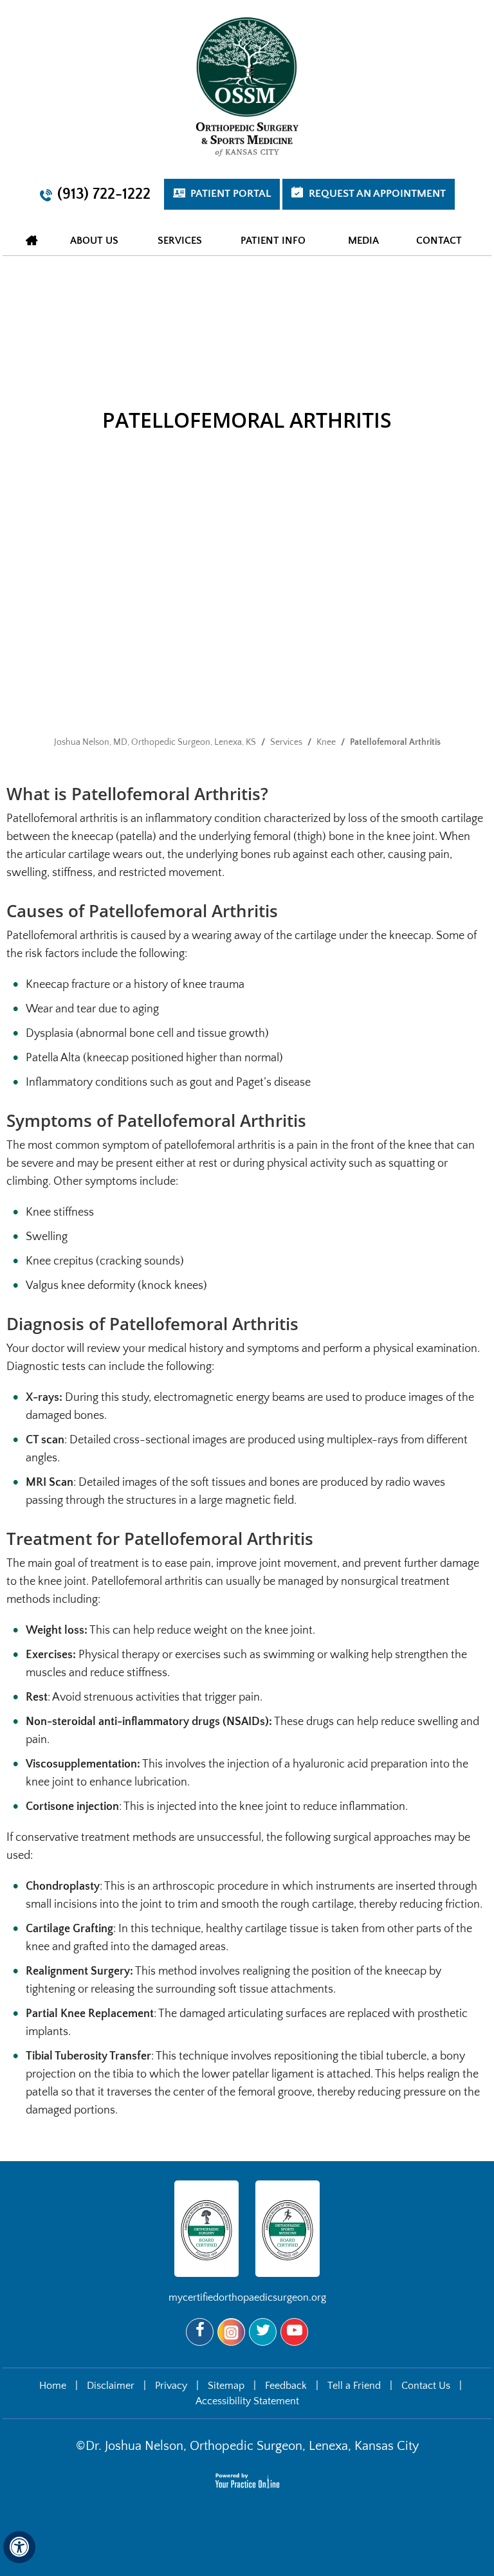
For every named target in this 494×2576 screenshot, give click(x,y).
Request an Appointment (377, 194)
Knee (326, 742)
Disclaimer (111, 2386)
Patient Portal (231, 194)
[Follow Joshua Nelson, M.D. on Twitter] (263, 2332)
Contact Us (426, 2386)
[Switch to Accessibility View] (19, 2547)
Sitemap (226, 2386)
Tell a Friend (354, 2386)
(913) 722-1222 (104, 194)
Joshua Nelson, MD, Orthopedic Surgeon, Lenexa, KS (155, 742)
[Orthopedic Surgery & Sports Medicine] (247, 86)
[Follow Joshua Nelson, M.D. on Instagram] (231, 2332)
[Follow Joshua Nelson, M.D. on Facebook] (200, 2332)
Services (286, 742)
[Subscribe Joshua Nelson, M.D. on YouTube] (294, 2332)
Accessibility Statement (247, 2401)
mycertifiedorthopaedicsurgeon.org (247, 2297)
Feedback (286, 2386)
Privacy (171, 2386)
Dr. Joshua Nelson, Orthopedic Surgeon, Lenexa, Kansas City (252, 2446)
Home (32, 240)
